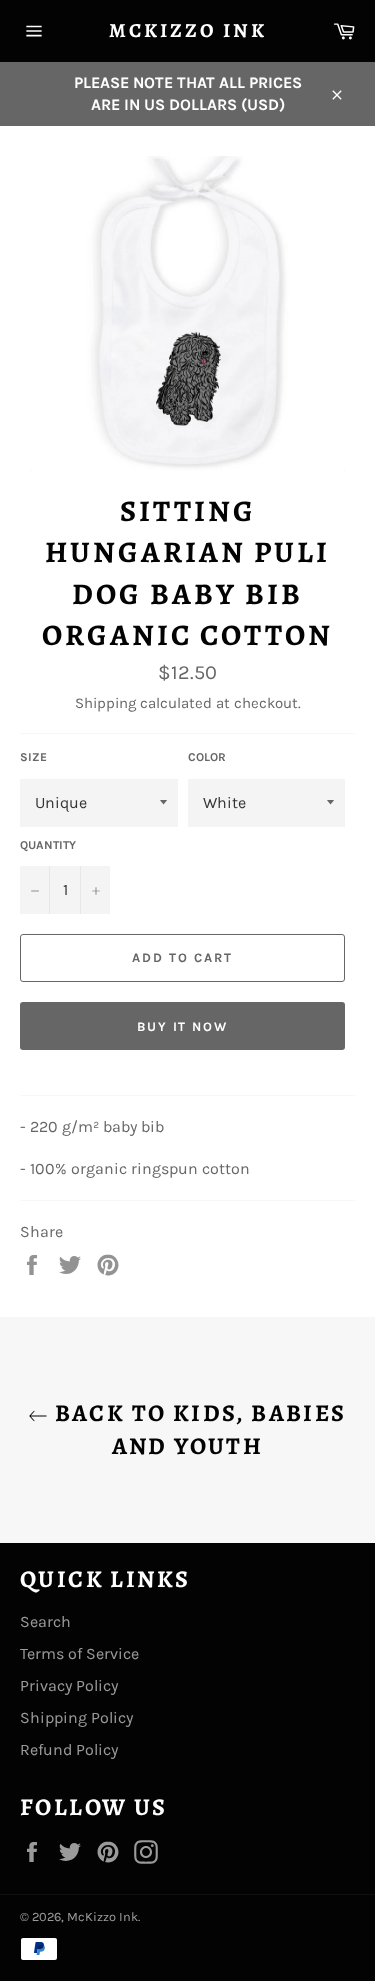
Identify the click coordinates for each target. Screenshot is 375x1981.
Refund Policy (69, 1749)
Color (207, 757)
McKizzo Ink (188, 30)
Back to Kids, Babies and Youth (197, 1429)
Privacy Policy (69, 1685)
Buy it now (183, 1026)
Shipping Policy (76, 1717)
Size (33, 757)
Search (45, 1621)
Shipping (105, 703)
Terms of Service (79, 1653)
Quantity (48, 845)
